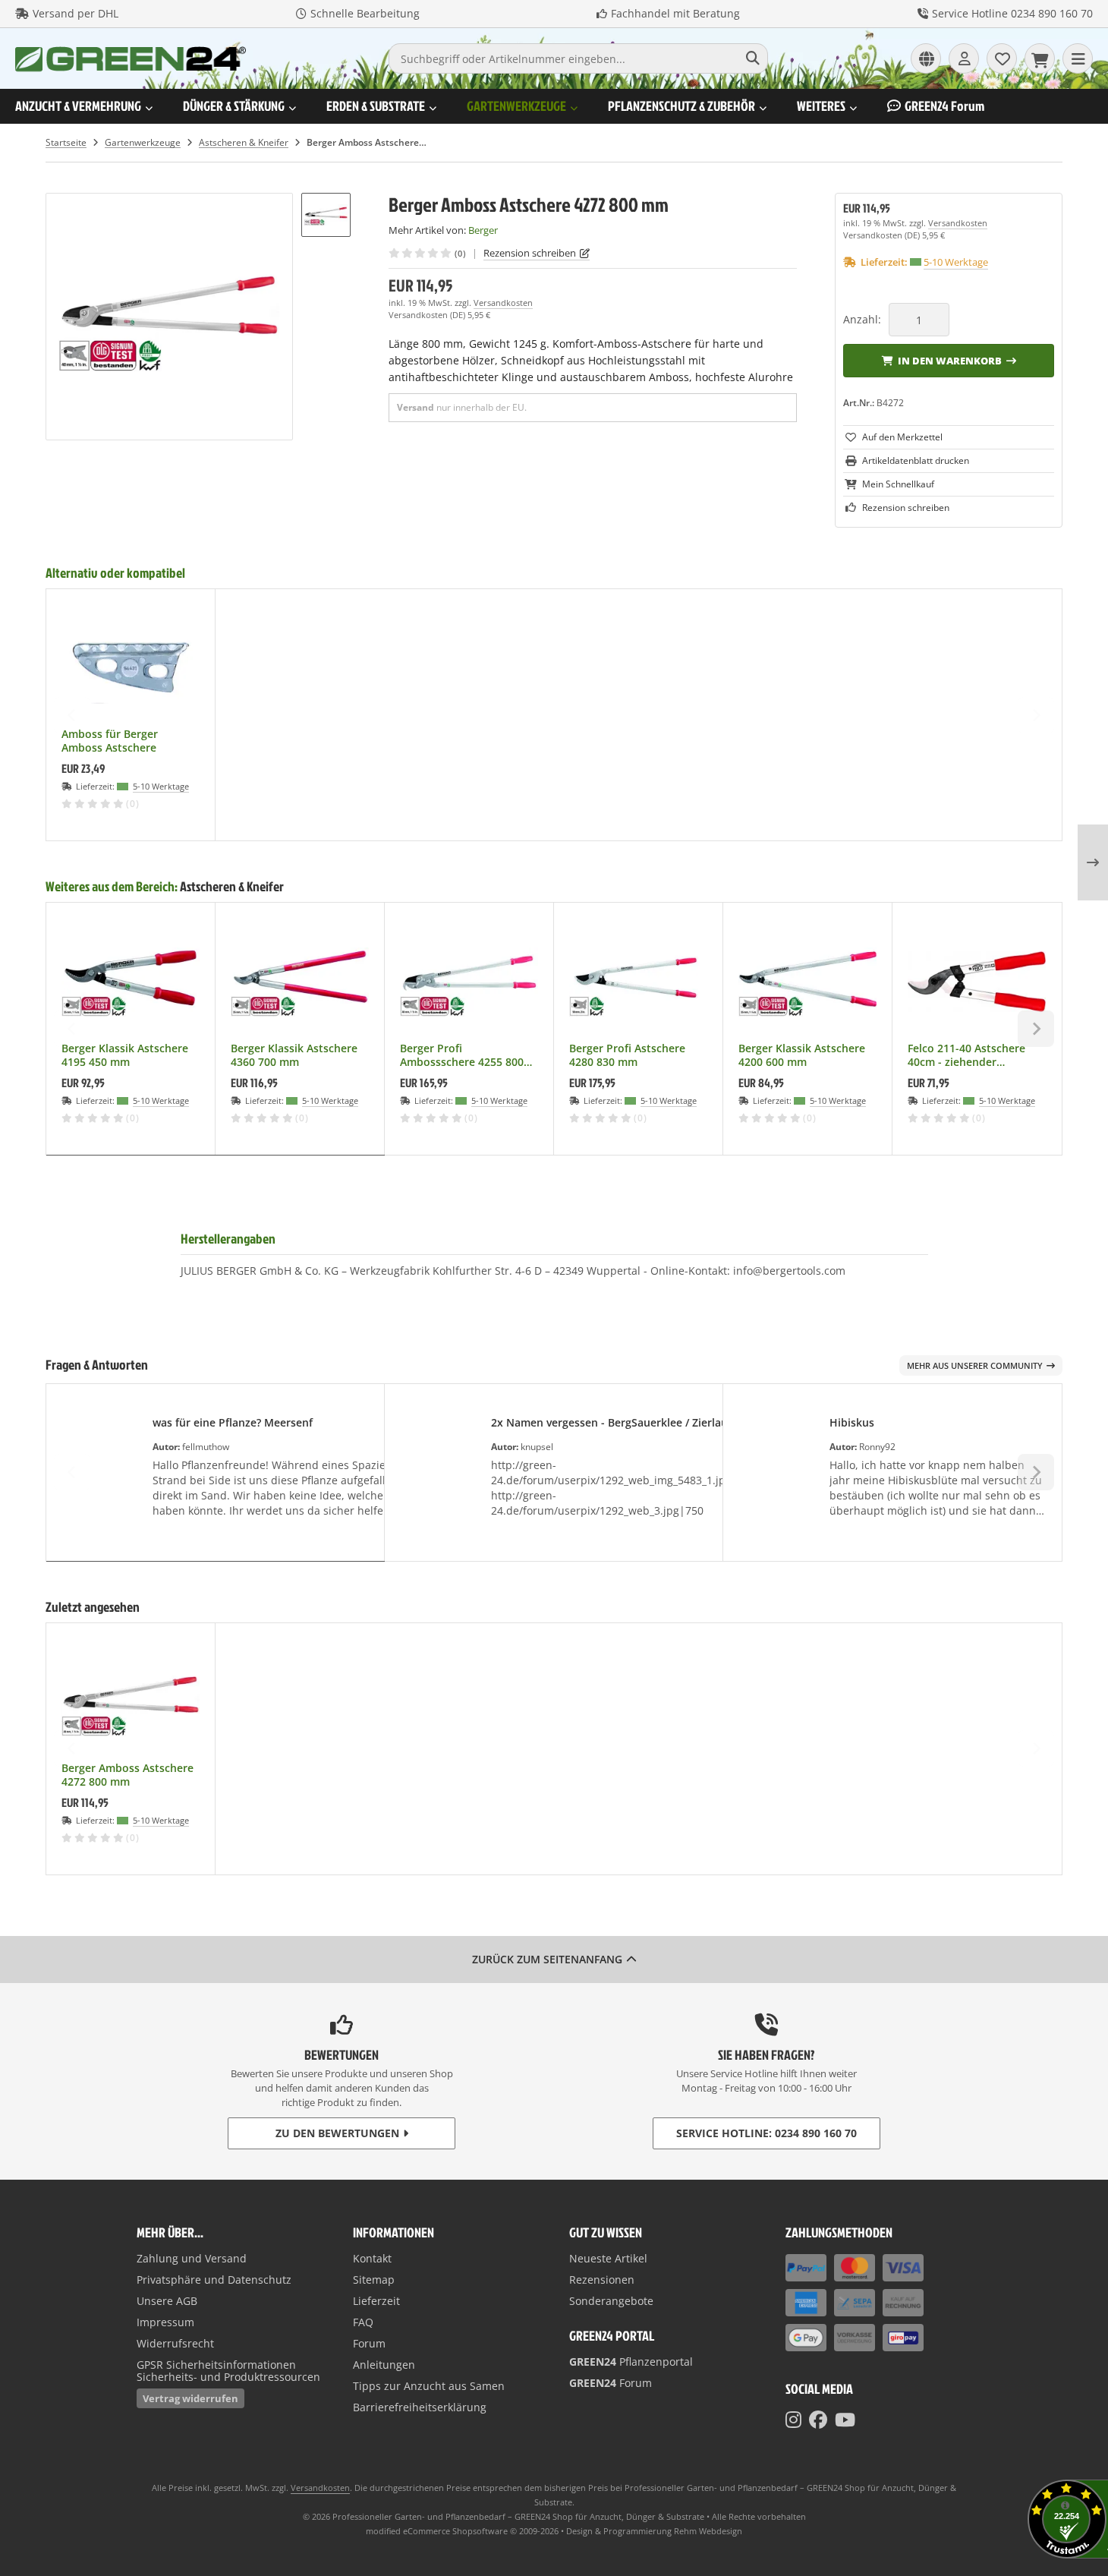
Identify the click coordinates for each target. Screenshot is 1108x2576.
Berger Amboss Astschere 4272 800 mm (127, 1775)
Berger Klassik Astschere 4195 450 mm (125, 1055)
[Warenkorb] (1040, 58)
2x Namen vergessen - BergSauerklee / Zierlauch (615, 1422)
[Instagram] (793, 2420)
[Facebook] (818, 2420)
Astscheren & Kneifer (232, 886)
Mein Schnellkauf (898, 484)
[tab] (216, 1166)
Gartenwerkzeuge (516, 106)
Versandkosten (503, 303)
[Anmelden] (964, 58)
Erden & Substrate (376, 106)
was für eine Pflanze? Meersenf (233, 1422)
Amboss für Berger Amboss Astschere (110, 741)
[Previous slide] (72, 715)
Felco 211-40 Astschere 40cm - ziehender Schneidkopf (966, 1055)
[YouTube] (845, 2420)
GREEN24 (944, 106)
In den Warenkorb (949, 360)
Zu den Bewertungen (337, 2133)
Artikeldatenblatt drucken (916, 460)
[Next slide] (1036, 715)
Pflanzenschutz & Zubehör (681, 106)
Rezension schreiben (530, 253)
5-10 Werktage (956, 262)
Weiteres (821, 106)
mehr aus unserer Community (975, 1365)
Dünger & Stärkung (234, 106)
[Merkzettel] (1002, 58)
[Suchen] (752, 58)
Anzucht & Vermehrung (78, 106)
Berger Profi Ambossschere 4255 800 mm (462, 1055)
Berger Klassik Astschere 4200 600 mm (802, 1055)
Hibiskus (852, 1422)
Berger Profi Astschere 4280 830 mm (627, 1055)
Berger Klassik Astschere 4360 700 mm (294, 1055)
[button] (326, 214)
